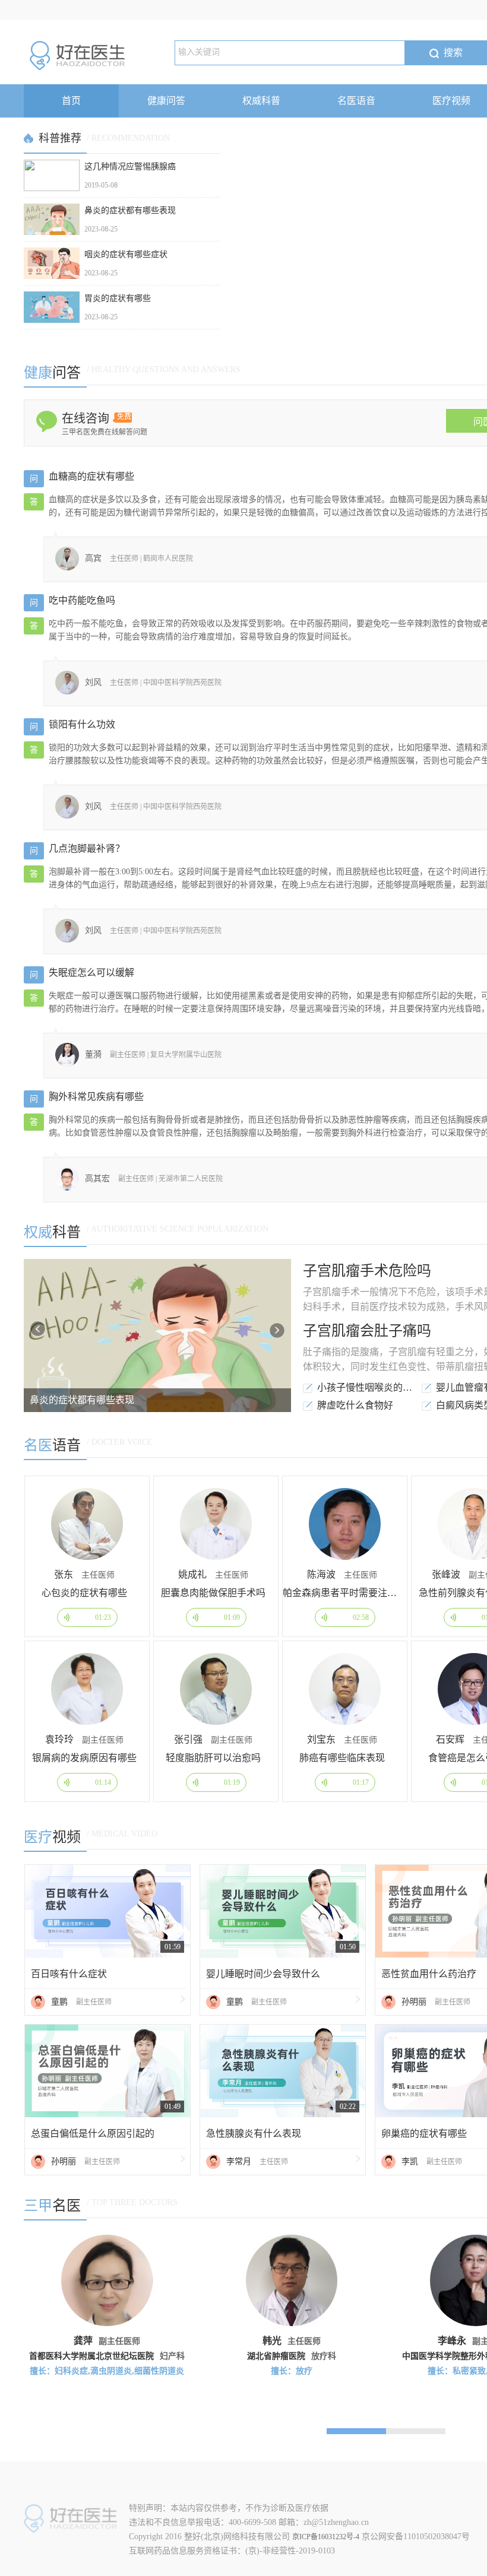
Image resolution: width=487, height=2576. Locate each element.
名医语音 (356, 101)
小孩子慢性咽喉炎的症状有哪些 (368, 1387)
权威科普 (261, 101)
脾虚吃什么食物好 (355, 1405)
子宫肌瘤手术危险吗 (367, 1271)
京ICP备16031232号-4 (326, 2537)
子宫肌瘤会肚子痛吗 (367, 1331)
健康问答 (166, 101)
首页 (71, 101)
